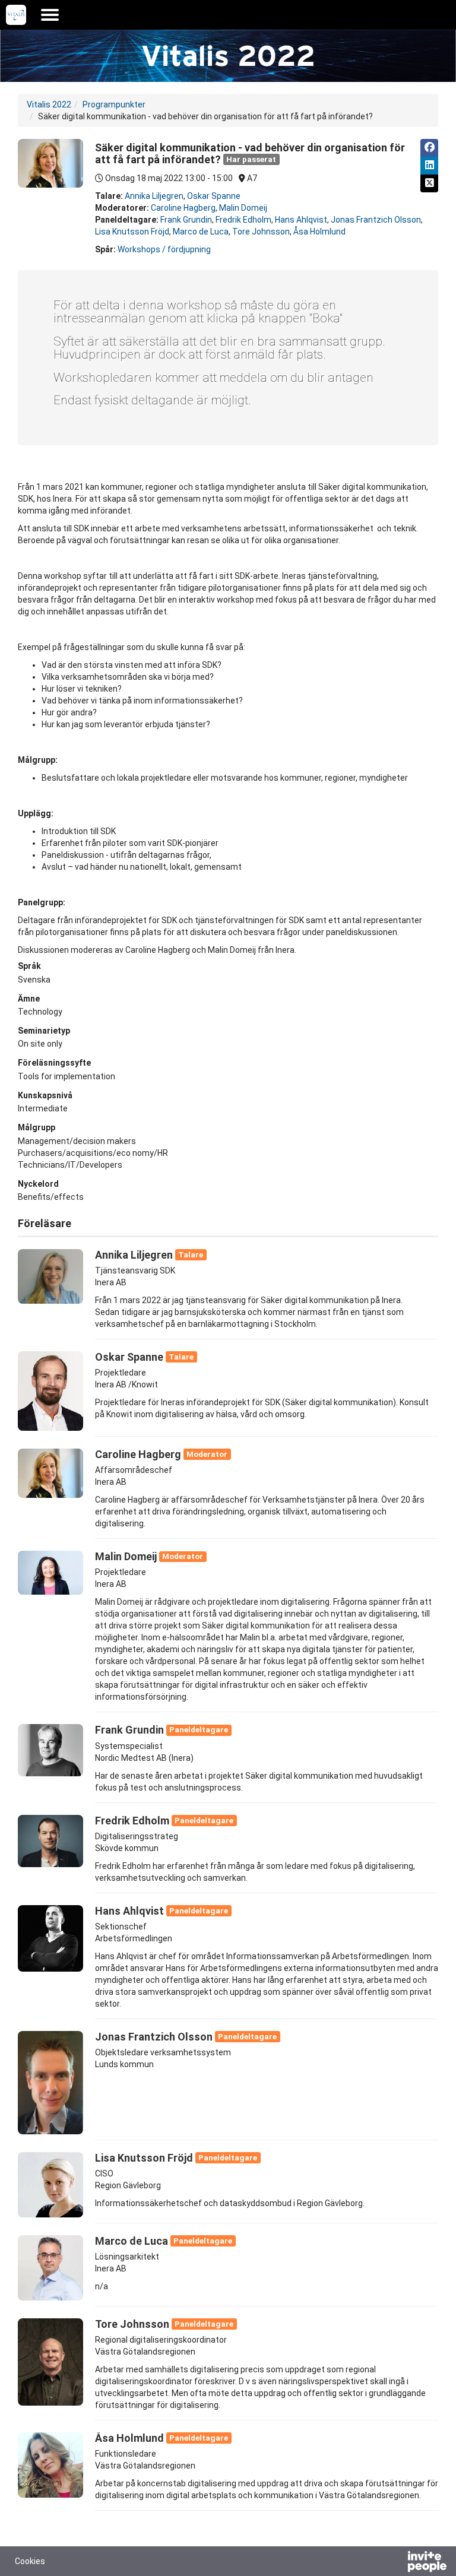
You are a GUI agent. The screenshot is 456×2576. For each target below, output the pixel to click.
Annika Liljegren (154, 196)
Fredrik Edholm (243, 220)
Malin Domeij (243, 208)
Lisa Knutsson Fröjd (132, 232)
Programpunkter (114, 104)
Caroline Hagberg (183, 208)
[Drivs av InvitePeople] (396, 2563)
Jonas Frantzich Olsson (376, 220)
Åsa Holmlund (319, 232)
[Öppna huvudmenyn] (50, 15)
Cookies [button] (30, 2561)
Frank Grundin (186, 220)
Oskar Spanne (214, 196)
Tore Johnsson (261, 232)
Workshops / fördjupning (164, 249)
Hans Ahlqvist (301, 220)
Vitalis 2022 (49, 104)
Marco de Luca (201, 232)
